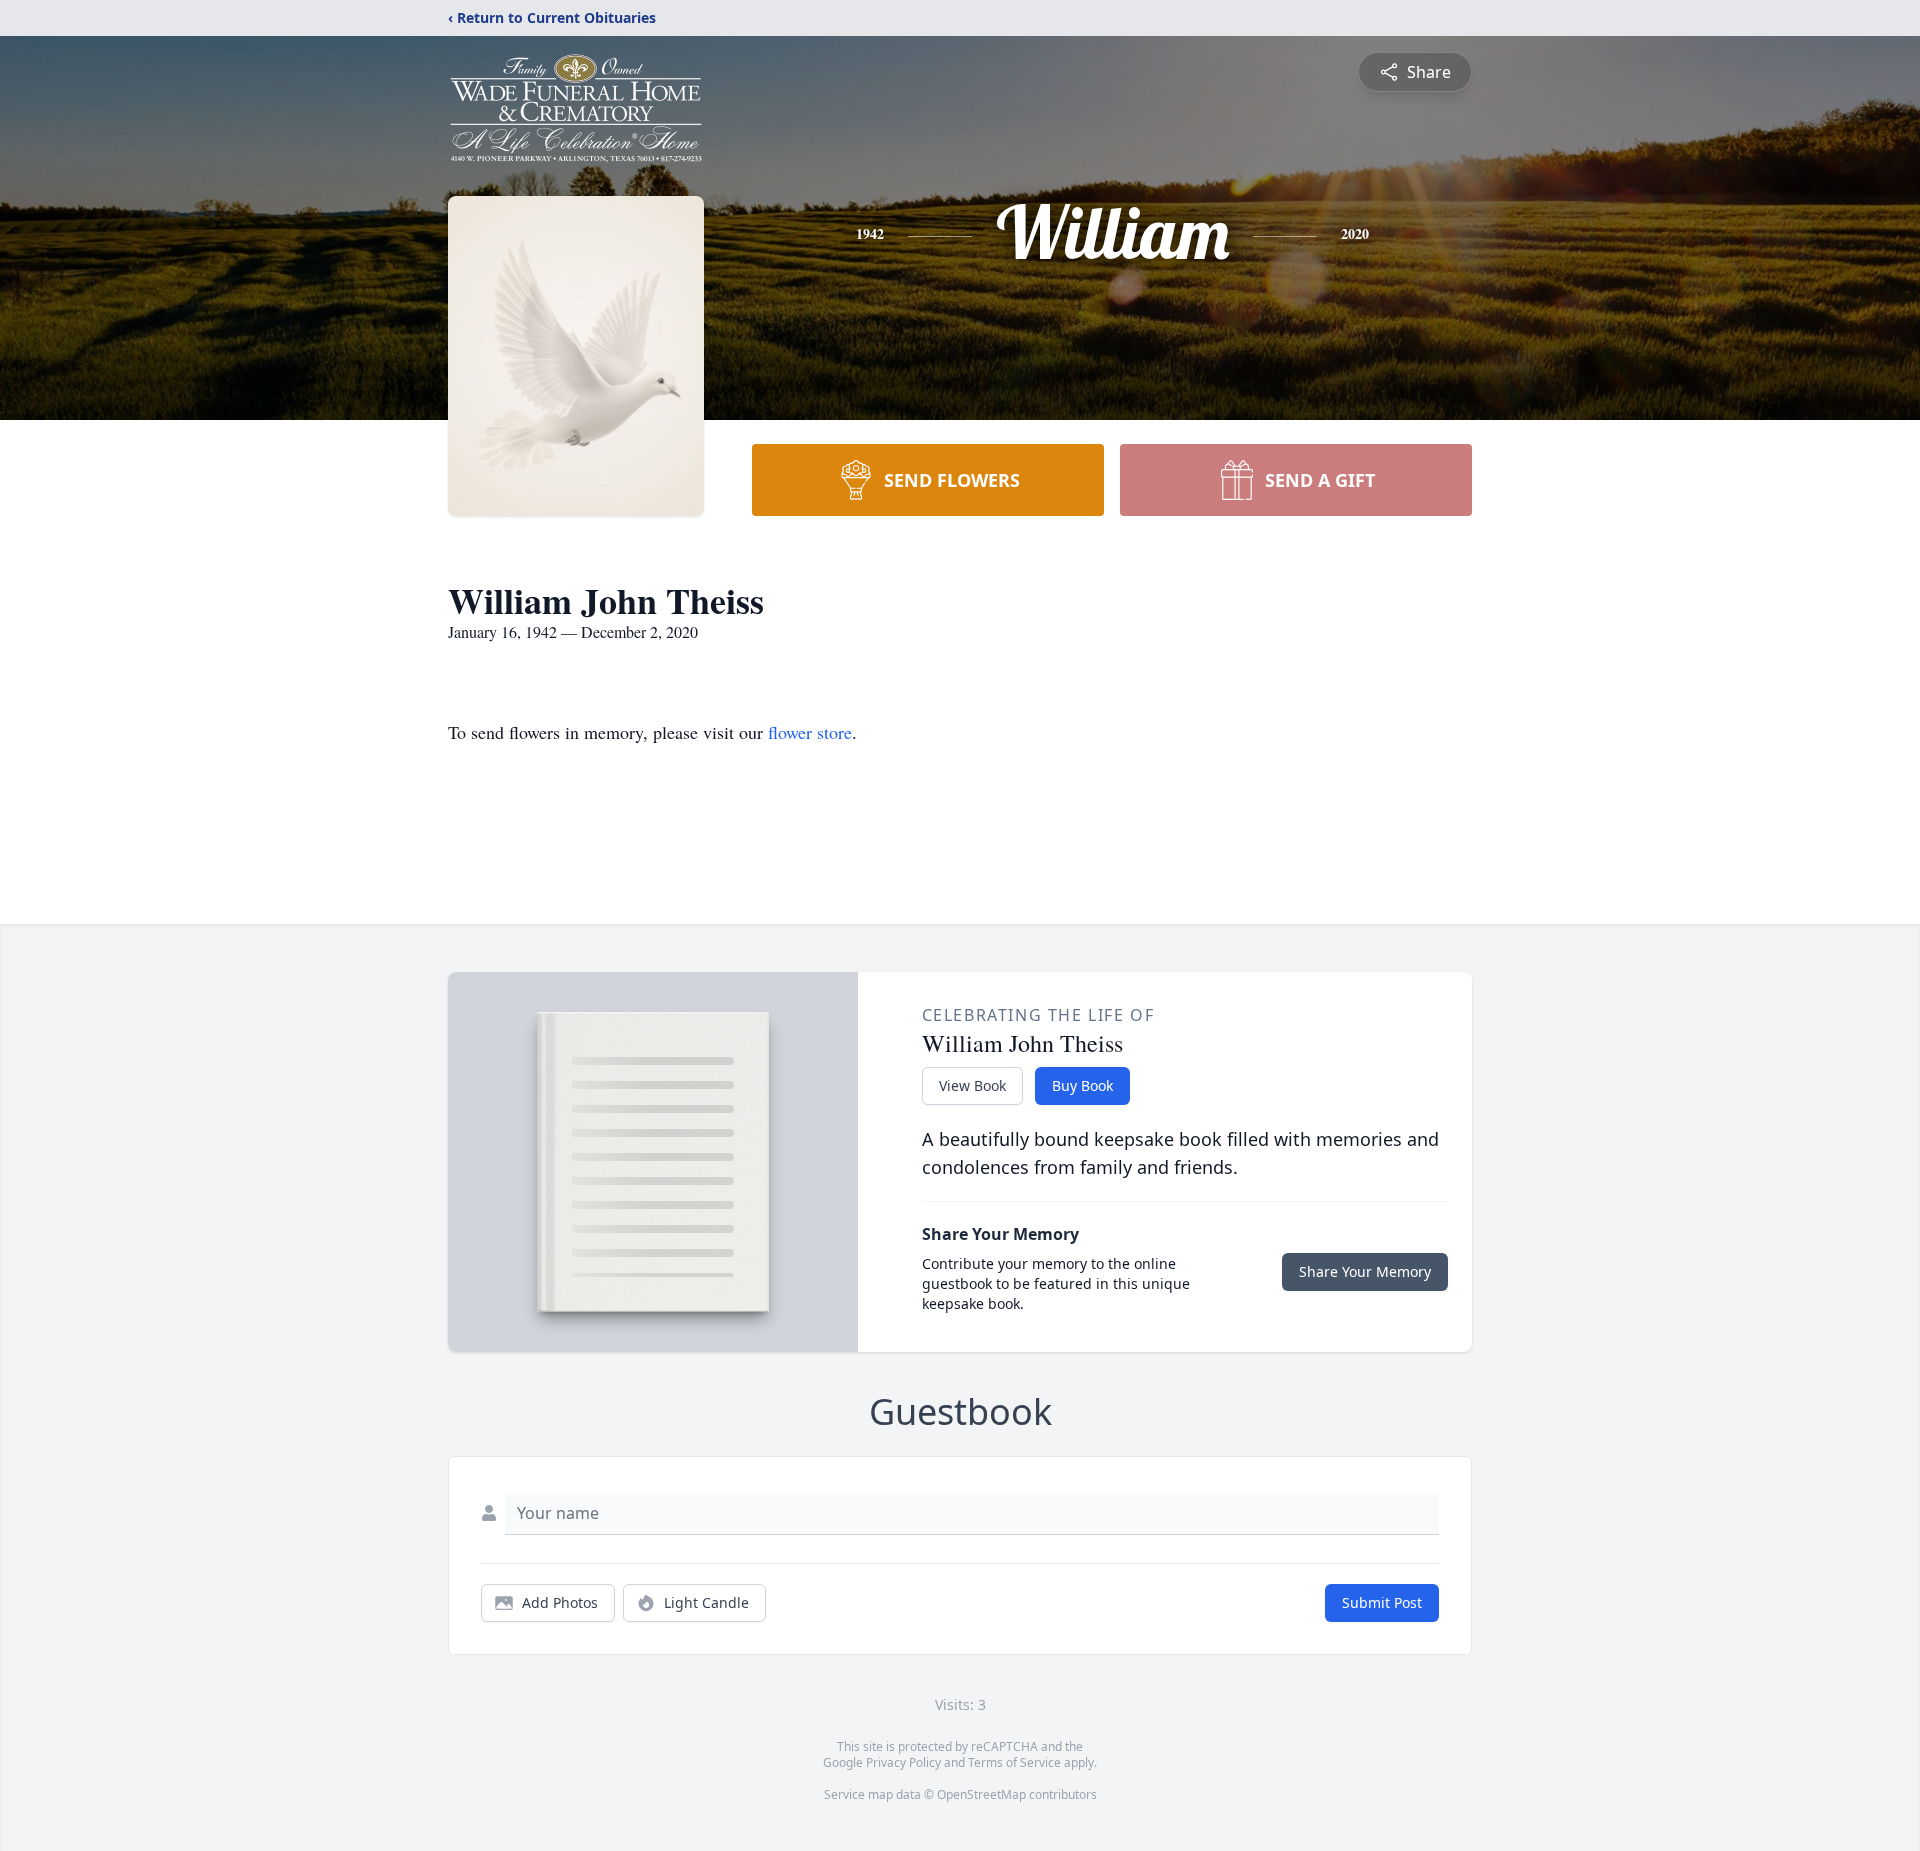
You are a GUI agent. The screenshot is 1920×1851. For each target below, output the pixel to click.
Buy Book (1082, 1085)
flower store (810, 732)
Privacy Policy (903, 1762)
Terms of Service (1014, 1762)
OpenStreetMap (981, 1794)
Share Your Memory (1365, 1271)
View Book (972, 1085)
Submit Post (1382, 1602)
